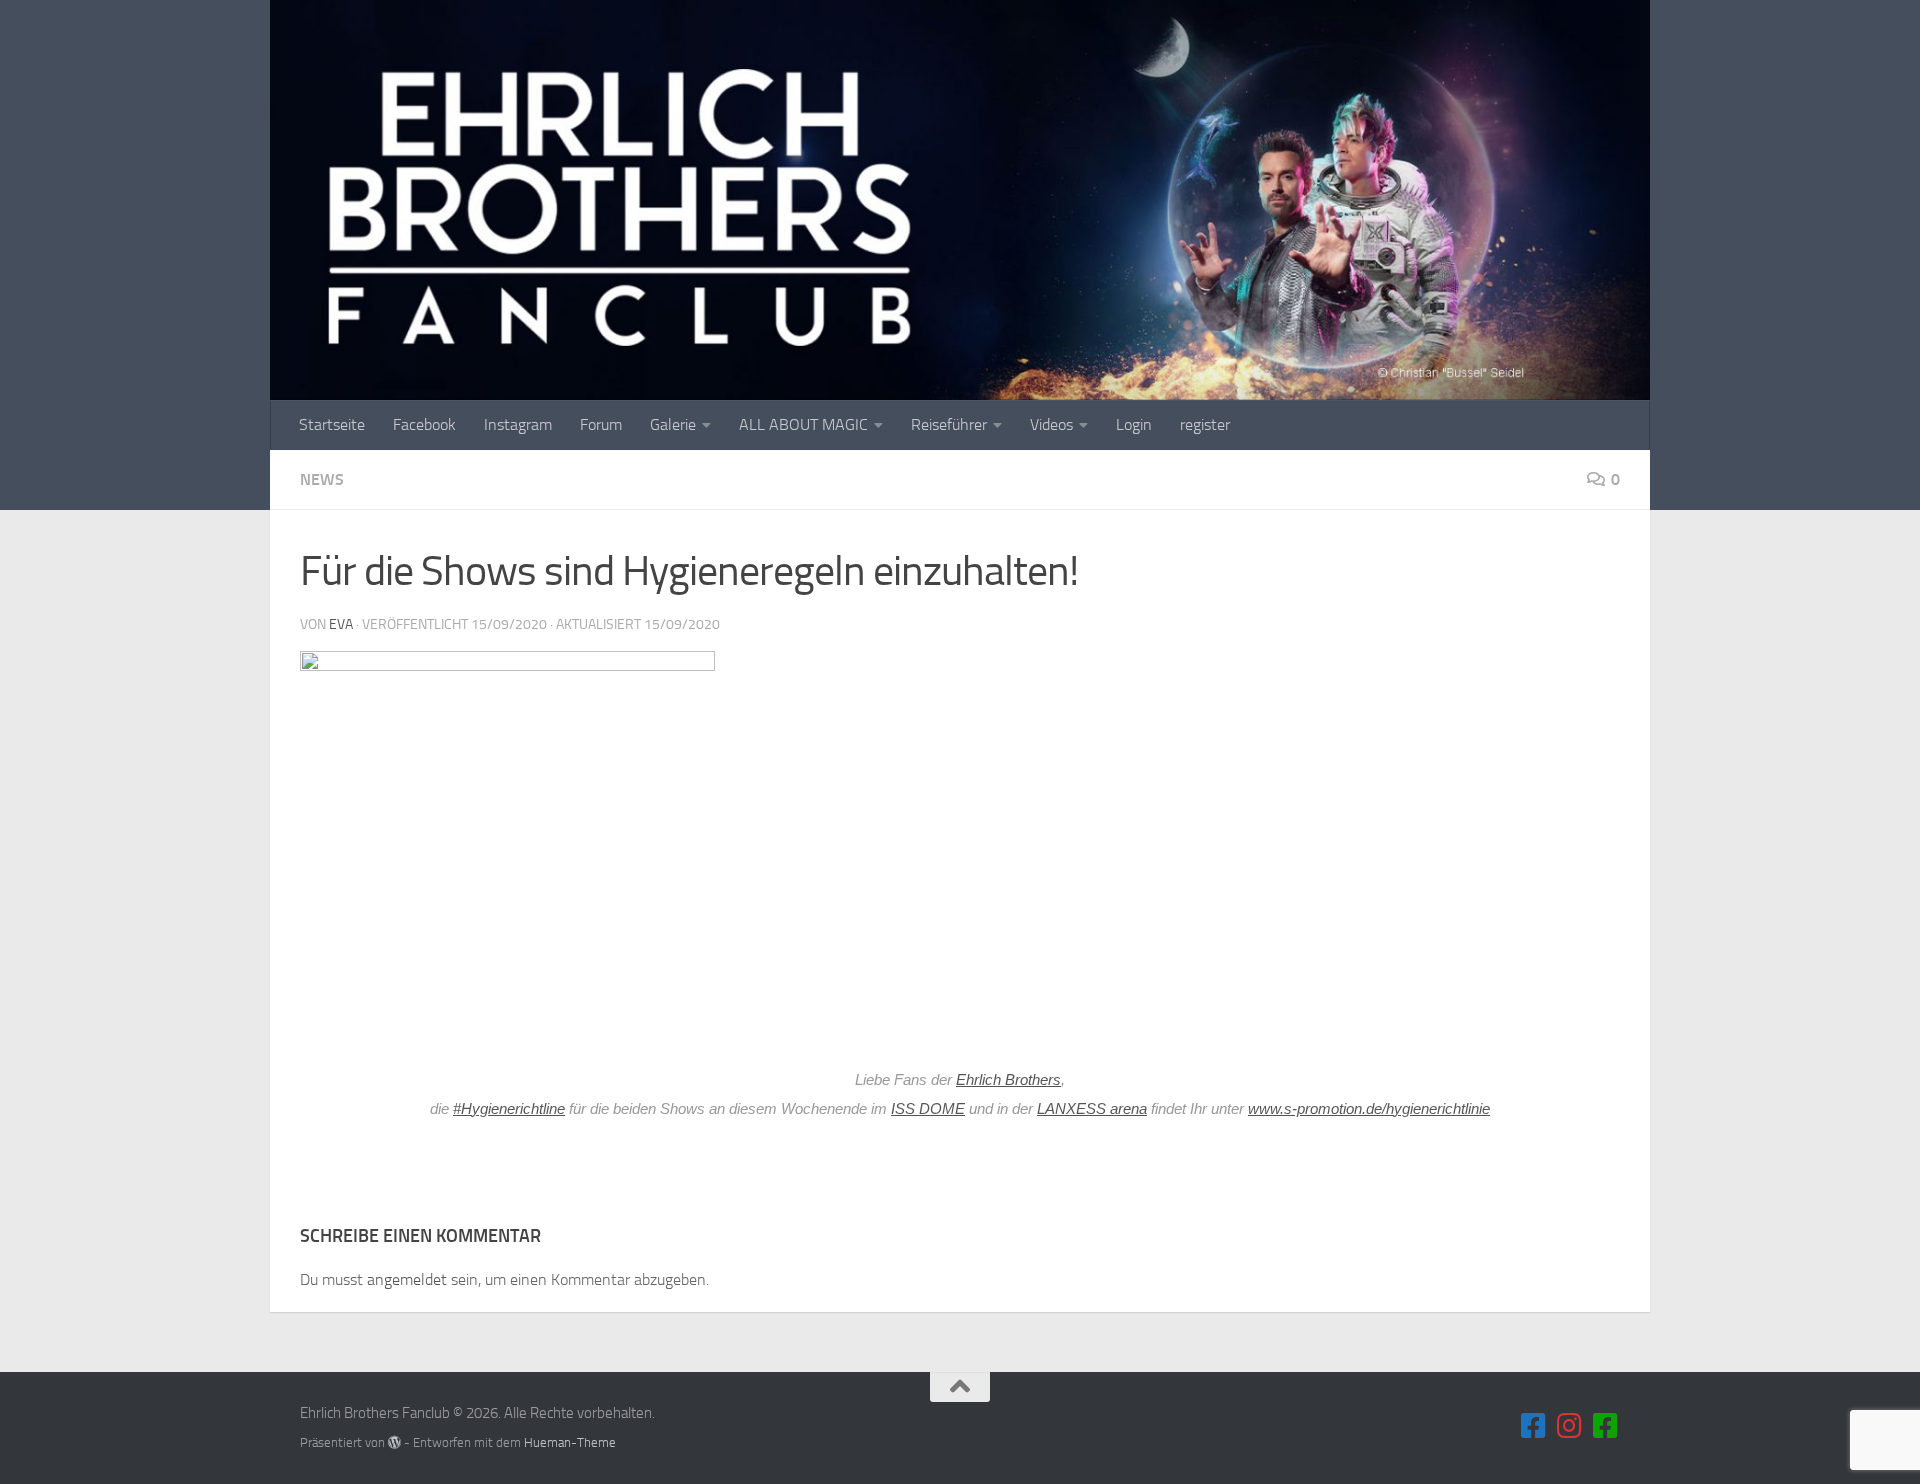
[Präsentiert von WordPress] (394, 1442)
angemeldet (407, 1279)
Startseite (332, 424)
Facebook (424, 424)
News (322, 479)
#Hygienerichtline (509, 1109)
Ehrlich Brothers (1008, 1080)
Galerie (673, 424)
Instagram (518, 424)
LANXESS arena (1092, 1109)
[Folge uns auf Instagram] (1570, 1426)
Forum (601, 424)
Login (1134, 424)
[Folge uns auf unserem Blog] (1606, 1426)
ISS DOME (928, 1109)
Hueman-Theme (570, 1442)
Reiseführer (949, 424)
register (1205, 424)
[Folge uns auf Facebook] (1534, 1426)
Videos (1051, 424)
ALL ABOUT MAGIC (803, 424)
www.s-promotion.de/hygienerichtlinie (1369, 1109)
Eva (341, 624)
